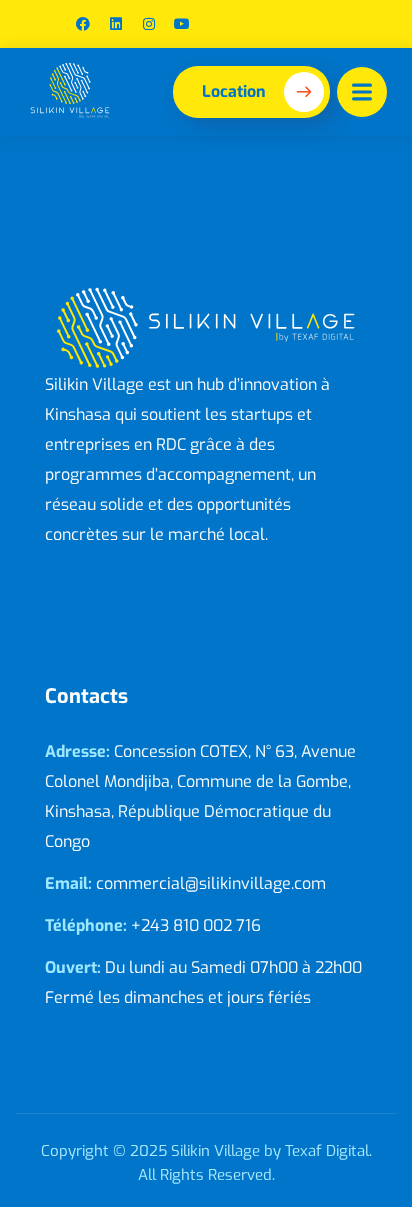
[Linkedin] (116, 24)
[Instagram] (149, 24)
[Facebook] (83, 24)
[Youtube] (182, 24)
